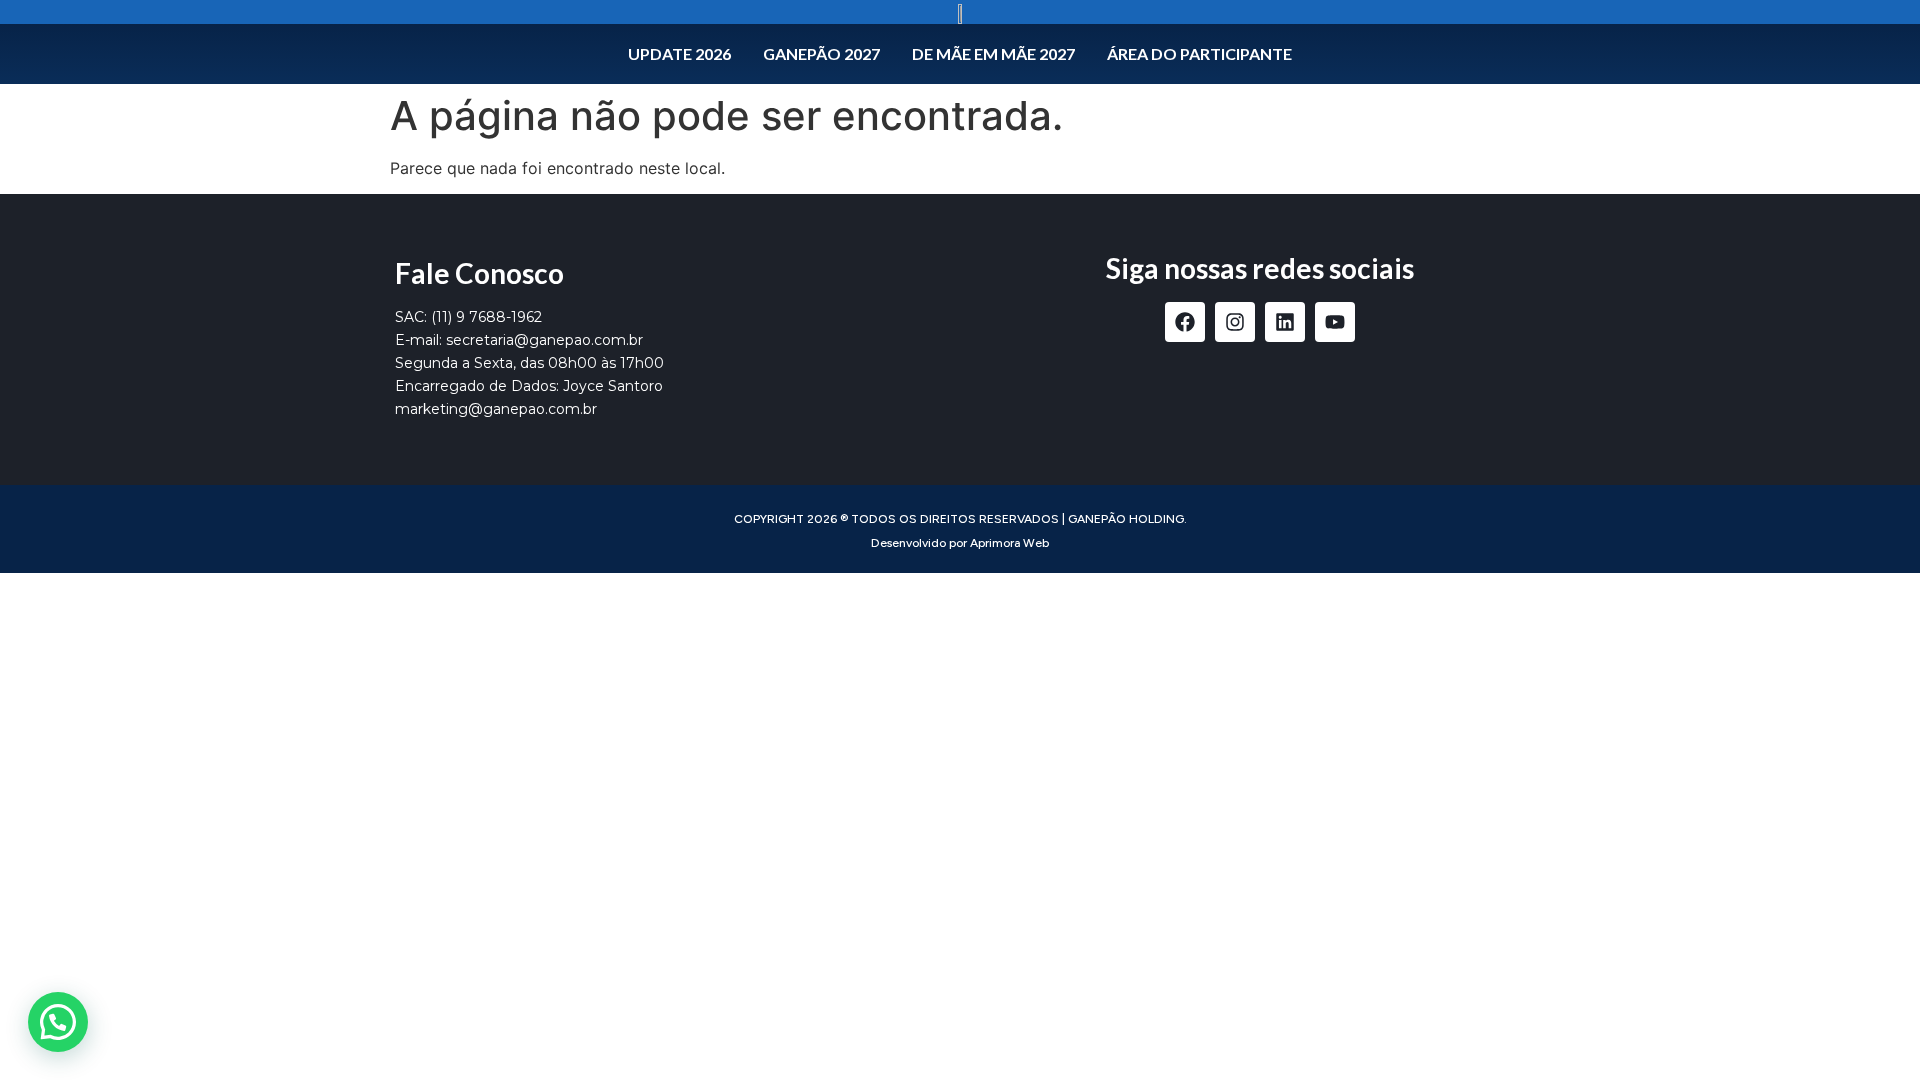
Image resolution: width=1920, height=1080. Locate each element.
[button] (58, 1022)
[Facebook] (1185, 322)
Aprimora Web (1009, 543)
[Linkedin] (1285, 322)
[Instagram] (1235, 322)
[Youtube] (1335, 322)
